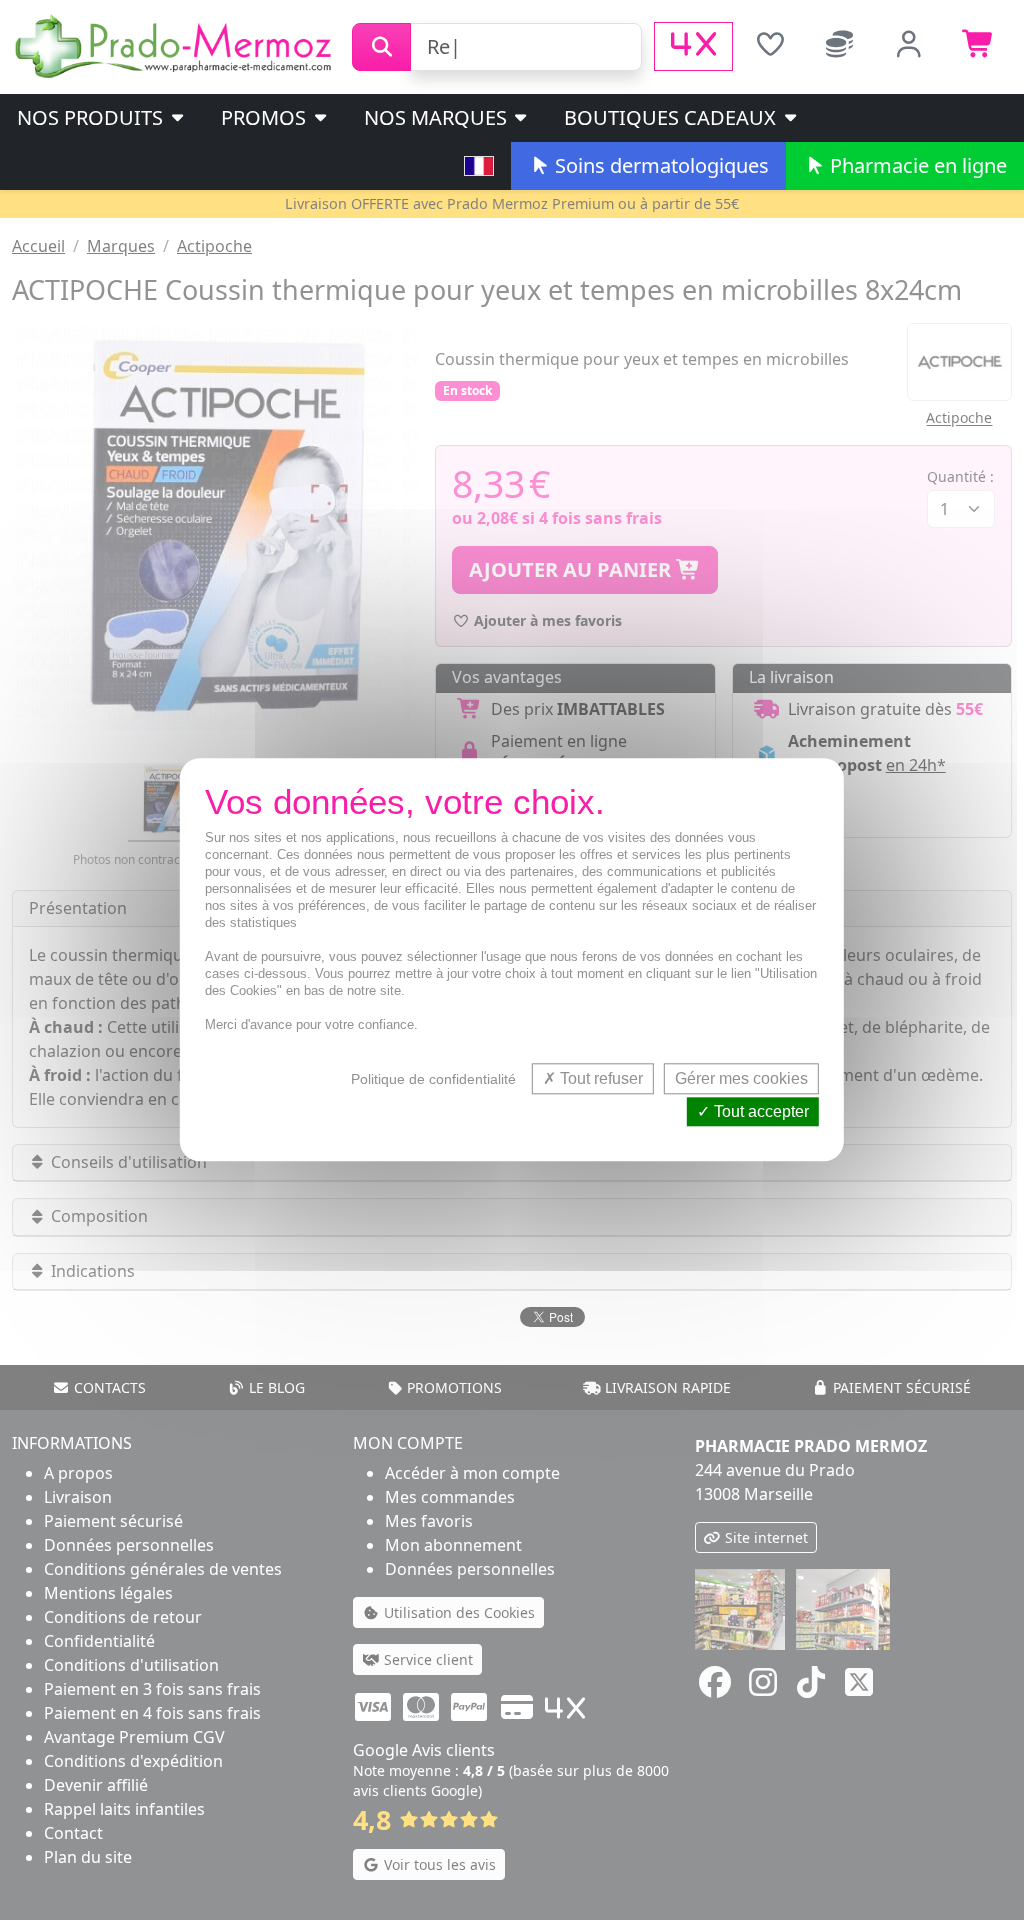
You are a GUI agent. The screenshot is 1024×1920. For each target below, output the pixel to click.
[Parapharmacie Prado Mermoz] (176, 45)
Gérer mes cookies (741, 1078)
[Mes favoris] (770, 46)
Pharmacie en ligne (916, 165)
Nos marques (438, 117)
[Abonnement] (840, 46)
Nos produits (92, 117)
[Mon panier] (979, 46)
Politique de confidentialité (433, 1079)
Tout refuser (599, 1078)
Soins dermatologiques (659, 165)
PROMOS (266, 117)
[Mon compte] (910, 46)
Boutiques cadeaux (672, 117)
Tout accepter (759, 1112)
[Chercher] (381, 47)
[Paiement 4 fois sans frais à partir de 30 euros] (693, 46)
